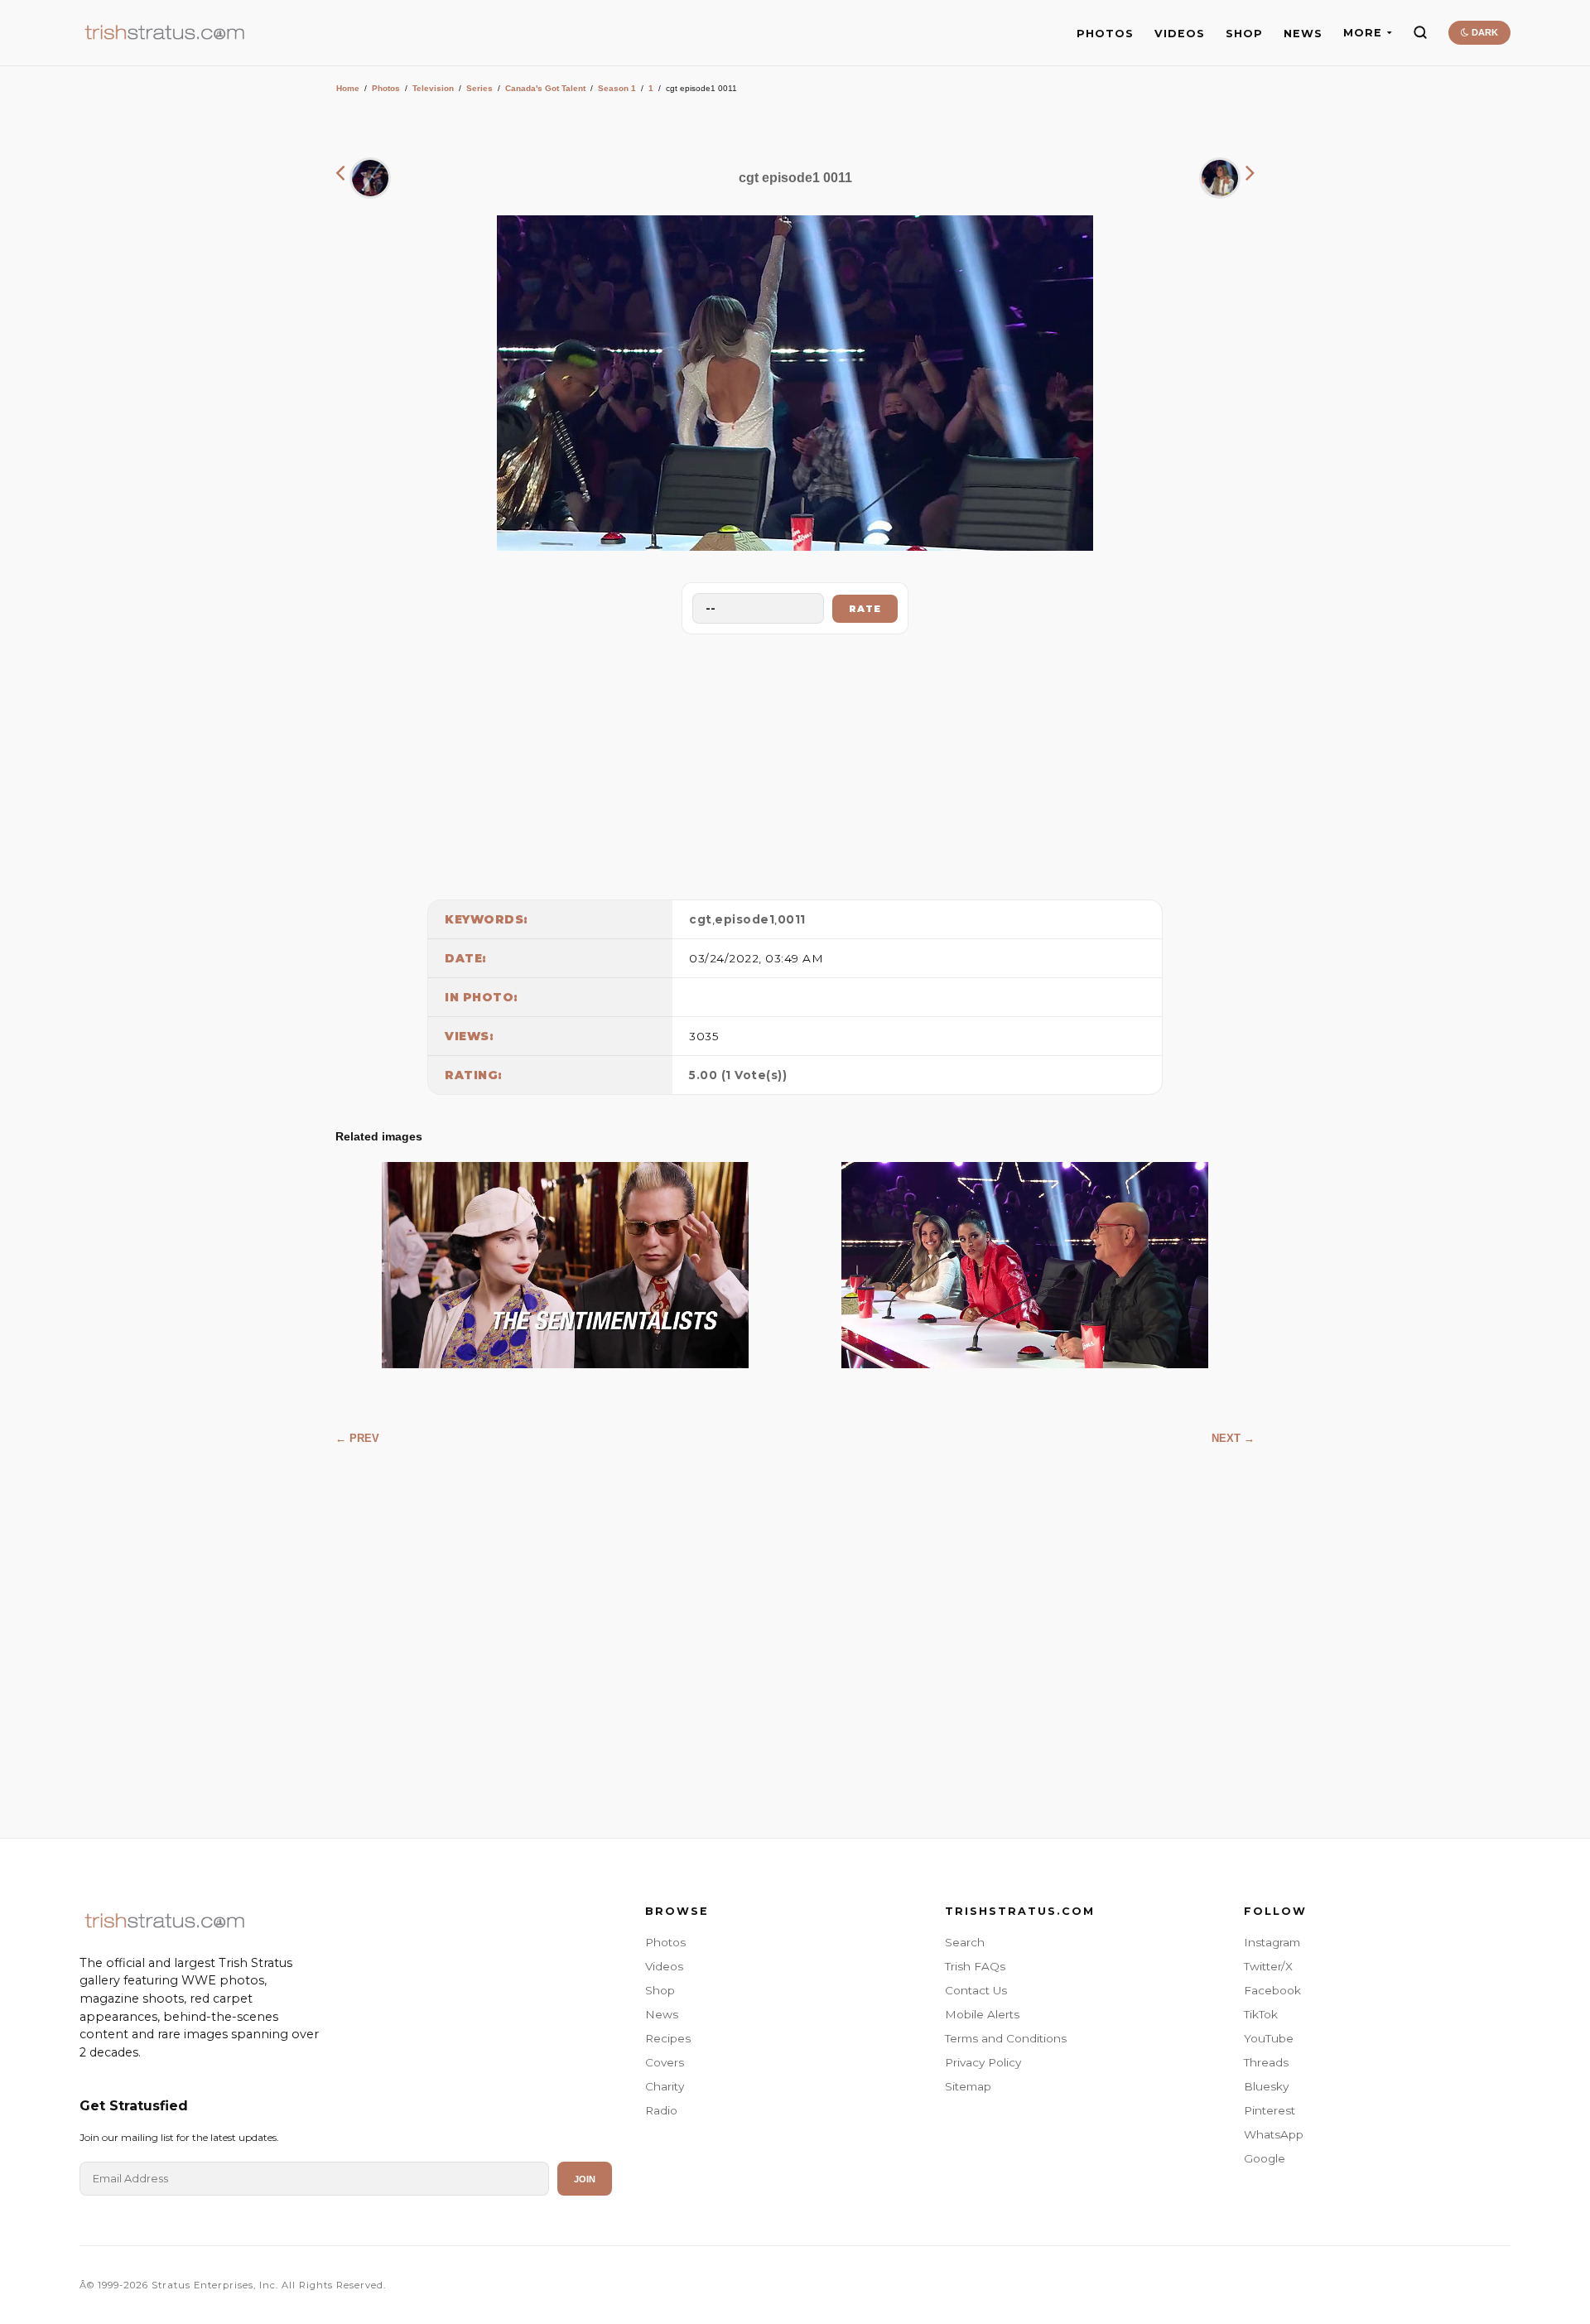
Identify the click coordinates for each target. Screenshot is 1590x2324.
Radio (661, 2110)
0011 (792, 919)
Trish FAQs (975, 1966)
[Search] (1420, 32)
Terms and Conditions (1006, 2038)
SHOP (1244, 34)
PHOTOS (1105, 34)
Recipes (668, 2038)
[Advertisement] (795, 763)
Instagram (1272, 1942)
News (662, 2014)
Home (348, 88)
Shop (660, 1990)
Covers (665, 2062)
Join (585, 2179)
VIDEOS (1180, 34)
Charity (665, 2086)
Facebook (1272, 1990)
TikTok (1261, 2014)
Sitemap (968, 2086)
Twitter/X (1268, 1966)
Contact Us (976, 1990)
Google (1265, 2158)
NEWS (1303, 34)
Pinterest (1270, 2110)
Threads (1266, 2062)
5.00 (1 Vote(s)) (738, 1075)
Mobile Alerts (982, 2014)
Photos (386, 88)
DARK (1484, 32)
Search (965, 1942)
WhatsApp (1274, 2134)
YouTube (1269, 2038)
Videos (664, 1966)
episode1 (744, 919)
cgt (701, 919)
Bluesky (1266, 2086)
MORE (1363, 33)
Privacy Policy (983, 2062)
